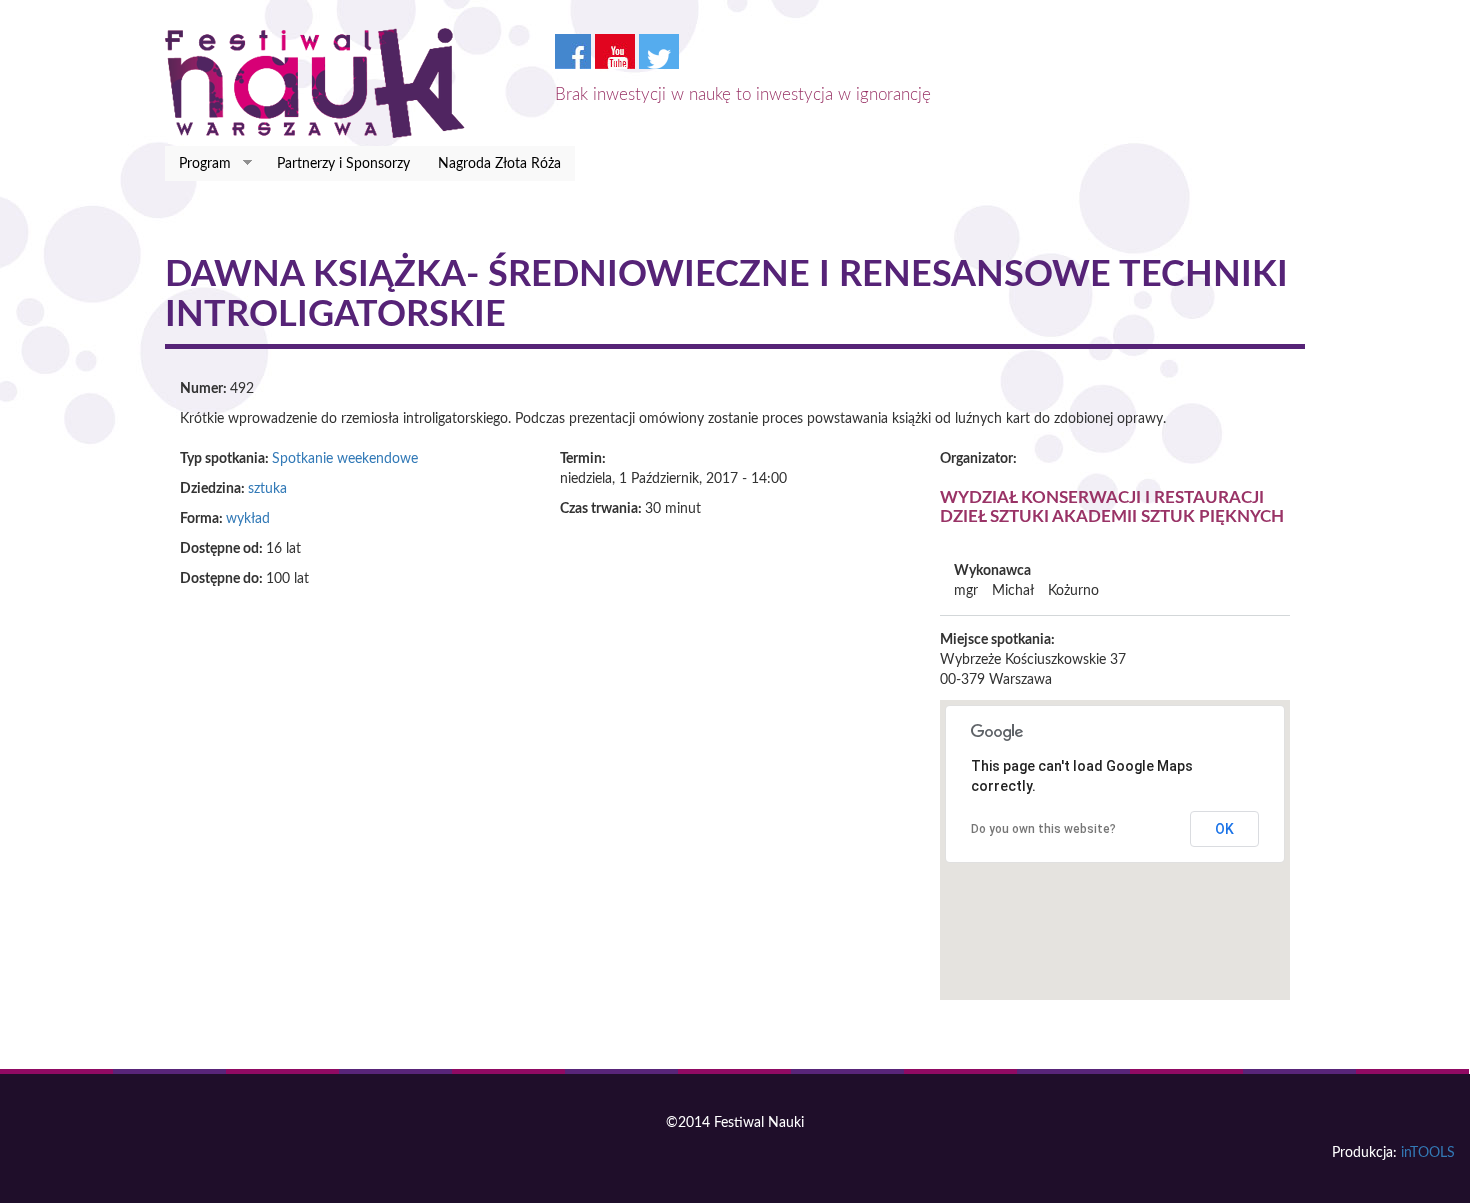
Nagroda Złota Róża (499, 164)
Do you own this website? (1043, 829)
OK (1224, 829)
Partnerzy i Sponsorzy (343, 164)
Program (198, 164)
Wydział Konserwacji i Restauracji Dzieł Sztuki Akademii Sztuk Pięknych (1112, 507)
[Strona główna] (322, 83)
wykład (248, 519)
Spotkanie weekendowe (345, 459)
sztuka (267, 489)
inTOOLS (1428, 1153)
